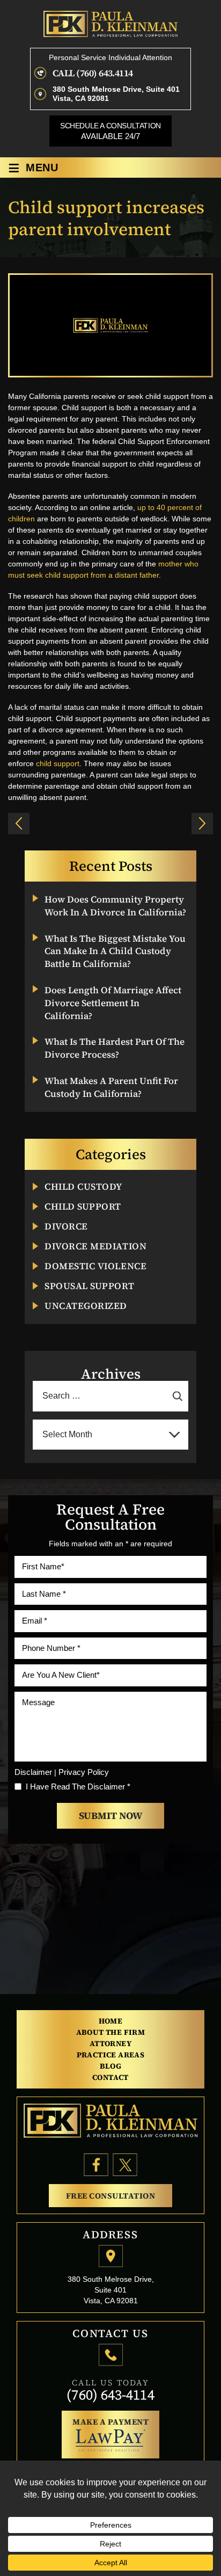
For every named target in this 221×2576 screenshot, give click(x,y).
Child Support (83, 1207)
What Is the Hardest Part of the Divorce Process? (115, 1048)
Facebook (96, 2165)
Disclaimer (33, 1772)
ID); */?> (19, 824)
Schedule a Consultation (110, 131)
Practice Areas (111, 2055)
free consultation (111, 2196)
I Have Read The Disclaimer (78, 1787)
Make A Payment (110, 2422)
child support (58, 763)
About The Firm (111, 2032)
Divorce (66, 1227)
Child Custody (83, 1187)
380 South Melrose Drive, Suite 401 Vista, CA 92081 (116, 94)
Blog (111, 2066)
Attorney (110, 2043)
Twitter (125, 2165)
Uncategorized (86, 1306)
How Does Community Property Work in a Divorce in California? (115, 906)
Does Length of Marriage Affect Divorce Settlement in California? (113, 1003)
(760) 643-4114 (110, 2395)
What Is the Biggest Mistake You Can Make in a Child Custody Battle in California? (115, 952)
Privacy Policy (84, 1772)
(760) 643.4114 (104, 73)
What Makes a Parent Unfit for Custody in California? (111, 1087)
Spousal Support (89, 1286)
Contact (110, 2077)
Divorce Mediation (95, 1246)
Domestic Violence (95, 1266)
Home (111, 2021)
